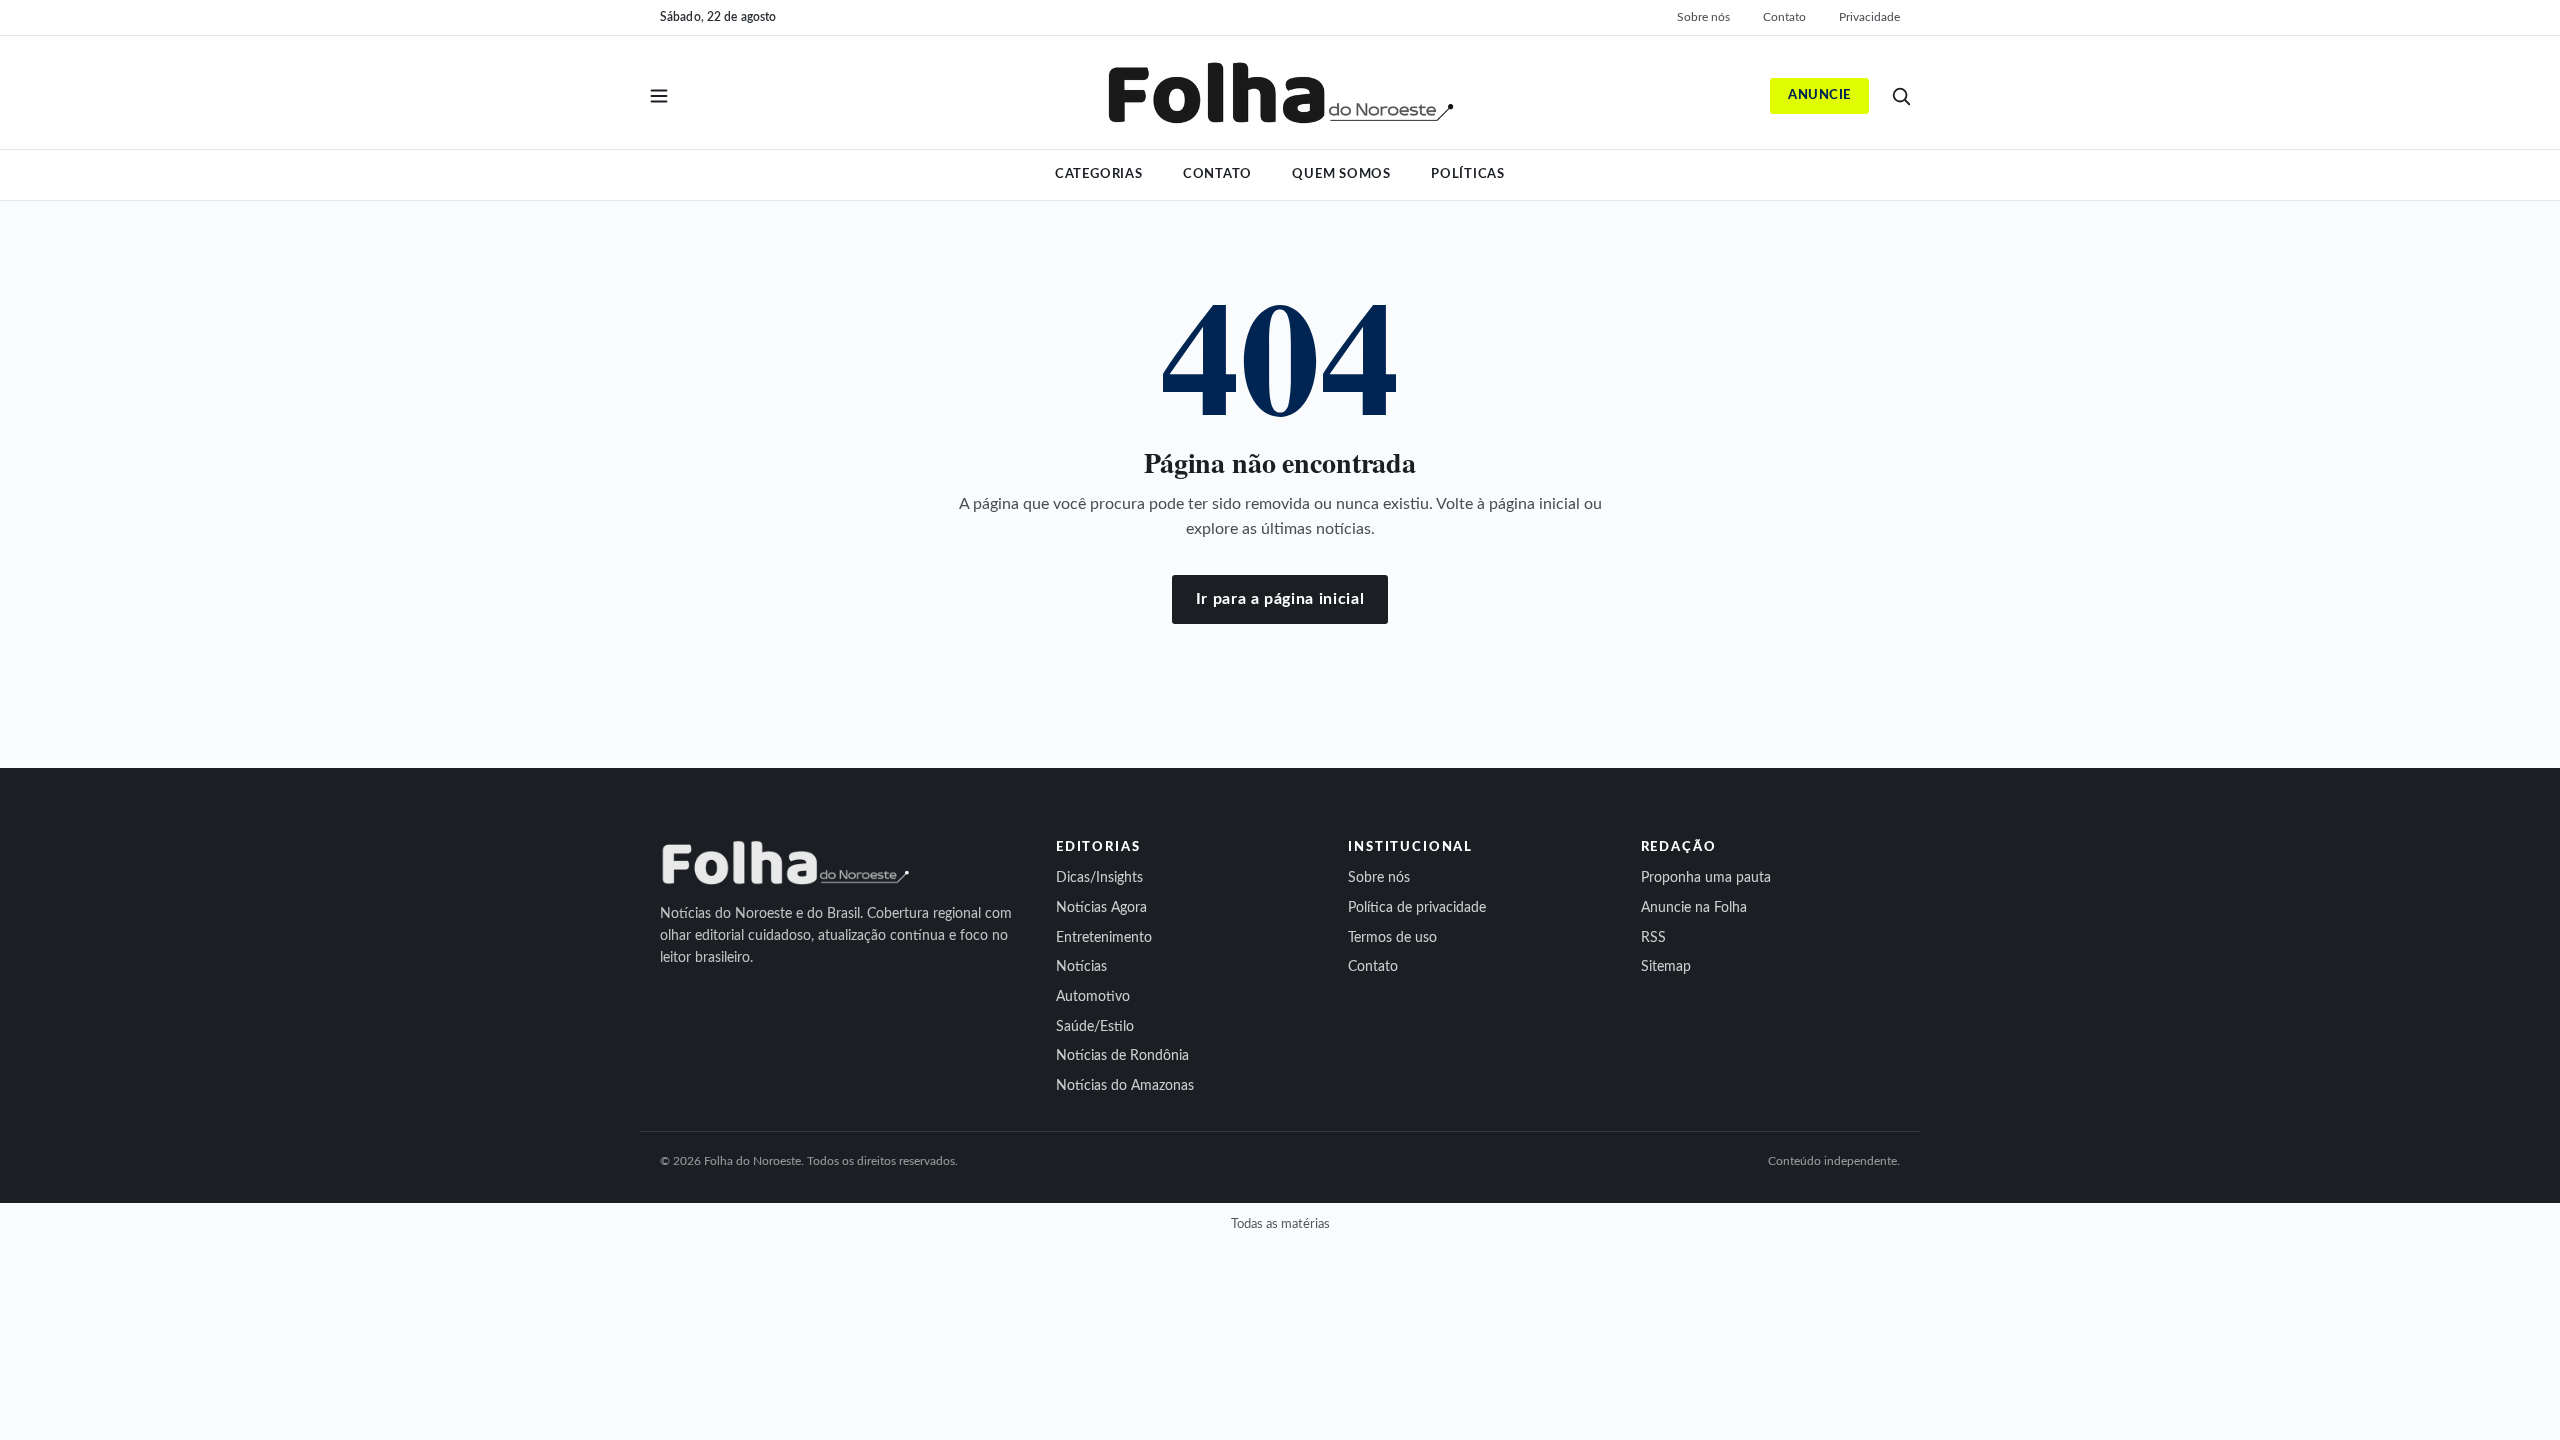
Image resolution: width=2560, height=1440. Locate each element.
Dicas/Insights (1099, 878)
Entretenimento (1104, 938)
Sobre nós (1703, 17)
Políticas (1468, 174)
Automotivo (1093, 997)
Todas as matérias (1280, 1224)
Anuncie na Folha (1694, 908)
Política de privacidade (1417, 908)
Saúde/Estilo (1095, 1027)
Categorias (1099, 174)
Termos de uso (1392, 938)
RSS (1653, 938)
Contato (1784, 17)
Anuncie (1819, 95)
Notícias (1081, 967)
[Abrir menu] (659, 96)
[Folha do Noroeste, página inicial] (1280, 96)
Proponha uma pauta (1706, 878)
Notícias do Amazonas (1125, 1086)
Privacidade (1869, 17)
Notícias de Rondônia (1122, 1056)
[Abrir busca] (1901, 96)
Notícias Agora (1101, 908)
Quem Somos (1341, 174)
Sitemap (1666, 967)
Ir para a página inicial (1280, 599)
